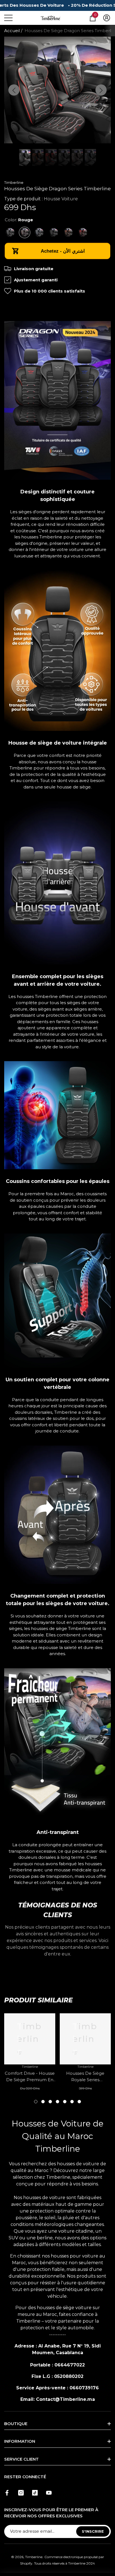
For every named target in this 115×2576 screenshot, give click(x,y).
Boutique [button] (16, 2424)
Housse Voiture (61, 199)
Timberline (14, 182)
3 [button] (50, 2102)
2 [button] (43, 2102)
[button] (93, 18)
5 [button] (65, 2102)
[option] (57, 90)
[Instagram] (21, 2493)
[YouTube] (49, 2493)
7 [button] (79, 2102)
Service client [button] (21, 2459)
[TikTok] (35, 2493)
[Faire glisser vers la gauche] (14, 90)
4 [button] (57, 2102)
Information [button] (20, 2441)
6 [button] (72, 2102)
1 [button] (36, 2102)
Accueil (12, 31)
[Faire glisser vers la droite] (101, 90)
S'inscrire (93, 2531)
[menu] (8, 18)
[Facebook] (7, 2493)
